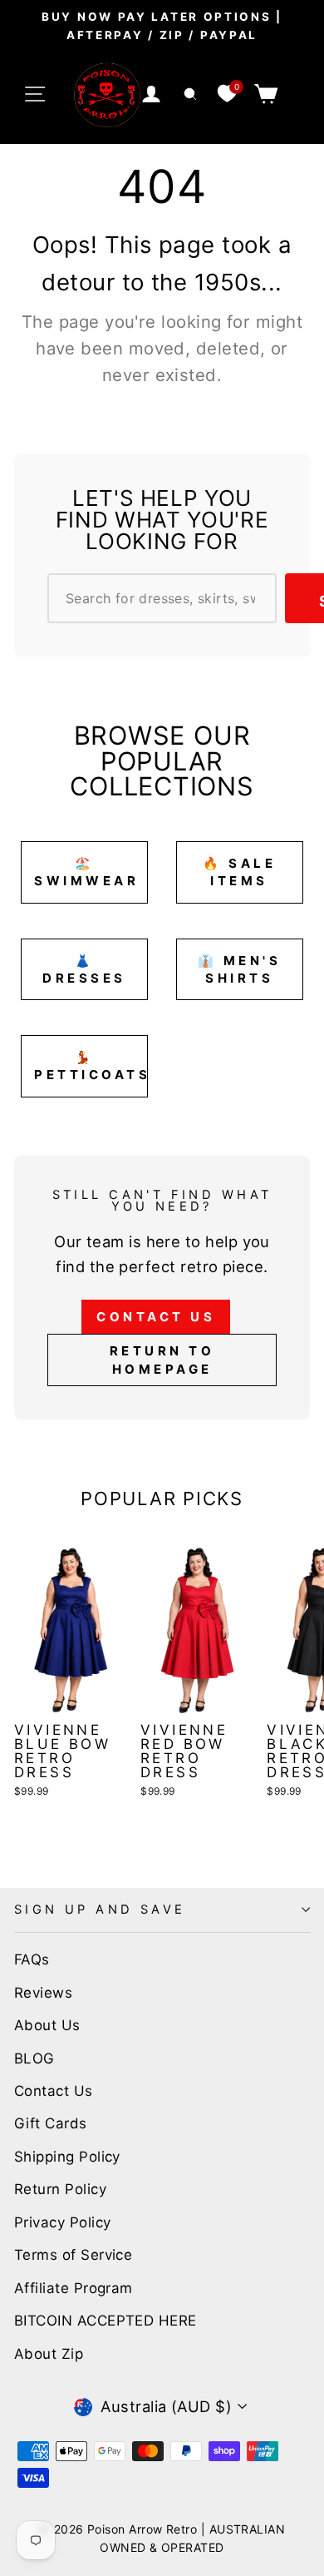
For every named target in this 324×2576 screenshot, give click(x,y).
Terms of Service (73, 2255)
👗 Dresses (84, 969)
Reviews (43, 1993)
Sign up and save (100, 1910)
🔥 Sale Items (239, 872)
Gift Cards (51, 2123)
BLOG (34, 2058)
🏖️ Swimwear (86, 872)
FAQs (32, 1959)
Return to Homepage (162, 1360)
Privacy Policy (62, 2222)
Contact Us (156, 1317)
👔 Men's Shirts (240, 969)
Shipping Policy (67, 2157)
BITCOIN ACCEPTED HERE (106, 2321)
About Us (47, 2025)
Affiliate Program (74, 2288)
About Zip (49, 2354)
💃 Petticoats (91, 1066)
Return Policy (60, 2189)
